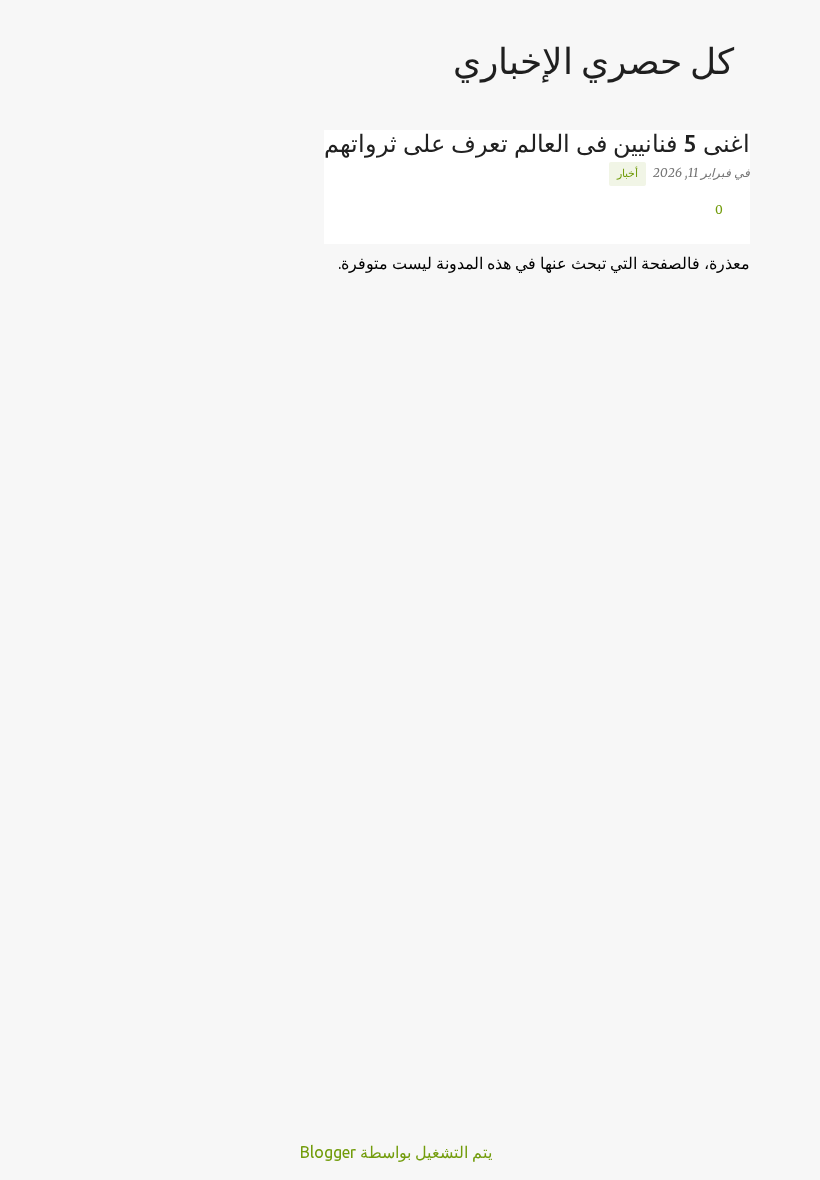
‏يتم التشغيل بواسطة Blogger (398, 1152)
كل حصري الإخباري (593, 60)
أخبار (627, 173)
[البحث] (82, 64)
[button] (738, 230)
